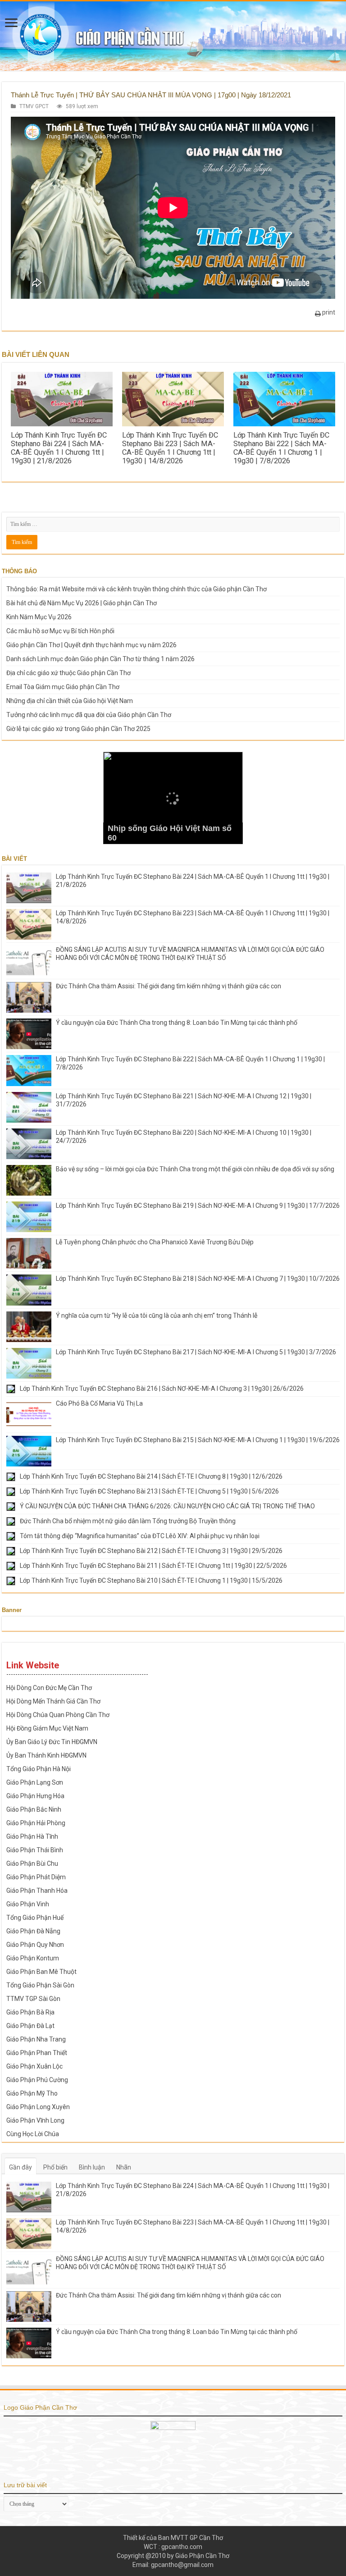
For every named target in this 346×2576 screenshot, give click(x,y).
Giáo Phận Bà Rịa (30, 2012)
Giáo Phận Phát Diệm (36, 1877)
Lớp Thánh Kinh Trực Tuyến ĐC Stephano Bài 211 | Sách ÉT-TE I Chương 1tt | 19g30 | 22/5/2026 (153, 1566)
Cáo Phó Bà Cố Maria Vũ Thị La (99, 1403)
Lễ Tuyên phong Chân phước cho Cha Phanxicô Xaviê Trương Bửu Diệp (155, 1242)
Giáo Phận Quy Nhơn (35, 1945)
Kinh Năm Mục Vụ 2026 (39, 617)
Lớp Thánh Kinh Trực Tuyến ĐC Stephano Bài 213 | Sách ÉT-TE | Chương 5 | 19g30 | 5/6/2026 (149, 1491)
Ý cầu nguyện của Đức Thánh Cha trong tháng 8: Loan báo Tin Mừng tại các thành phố (177, 1023)
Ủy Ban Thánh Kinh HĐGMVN (46, 1755)
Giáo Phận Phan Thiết (37, 2053)
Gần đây (20, 2167)
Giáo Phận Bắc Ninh (34, 1809)
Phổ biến (55, 2167)
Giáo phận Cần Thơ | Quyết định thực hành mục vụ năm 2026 (91, 645)
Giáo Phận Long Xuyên (38, 2107)
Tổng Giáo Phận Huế (35, 1918)
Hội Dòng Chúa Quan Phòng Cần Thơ (58, 1715)
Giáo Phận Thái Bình (35, 1850)
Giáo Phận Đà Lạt (30, 2026)
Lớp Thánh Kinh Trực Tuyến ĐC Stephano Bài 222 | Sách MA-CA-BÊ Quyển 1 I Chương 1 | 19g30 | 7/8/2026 (281, 448)
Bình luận (92, 2167)
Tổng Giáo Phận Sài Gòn (40, 1985)
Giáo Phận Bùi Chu (32, 1863)
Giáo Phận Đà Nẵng (33, 1931)
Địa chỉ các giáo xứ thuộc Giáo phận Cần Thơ (68, 673)
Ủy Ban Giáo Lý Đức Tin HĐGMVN (52, 1742)
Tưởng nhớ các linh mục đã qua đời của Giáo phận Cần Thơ (89, 715)
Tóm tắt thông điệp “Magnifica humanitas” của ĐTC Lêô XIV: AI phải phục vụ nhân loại (140, 1536)
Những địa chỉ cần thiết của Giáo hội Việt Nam (70, 701)
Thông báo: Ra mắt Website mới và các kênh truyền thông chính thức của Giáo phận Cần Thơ (137, 589)
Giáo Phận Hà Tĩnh (32, 1836)
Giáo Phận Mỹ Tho (32, 2093)
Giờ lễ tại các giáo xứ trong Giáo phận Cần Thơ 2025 (78, 729)
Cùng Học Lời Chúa (33, 2134)
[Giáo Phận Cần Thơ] (173, 36)
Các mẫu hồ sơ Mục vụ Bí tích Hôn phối (60, 631)
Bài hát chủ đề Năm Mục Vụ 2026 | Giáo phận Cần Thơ (82, 603)
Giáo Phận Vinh (28, 1904)
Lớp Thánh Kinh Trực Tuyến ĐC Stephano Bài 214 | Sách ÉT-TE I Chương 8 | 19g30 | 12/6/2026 (151, 1476)
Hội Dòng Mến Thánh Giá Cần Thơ (53, 1701)
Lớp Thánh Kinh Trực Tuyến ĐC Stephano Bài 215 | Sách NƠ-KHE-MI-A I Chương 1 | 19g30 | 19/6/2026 (198, 1440)
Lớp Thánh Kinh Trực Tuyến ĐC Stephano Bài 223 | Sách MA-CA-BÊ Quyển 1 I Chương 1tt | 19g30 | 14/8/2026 (170, 448)
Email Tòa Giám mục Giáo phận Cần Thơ (63, 687)
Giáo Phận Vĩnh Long (35, 2120)
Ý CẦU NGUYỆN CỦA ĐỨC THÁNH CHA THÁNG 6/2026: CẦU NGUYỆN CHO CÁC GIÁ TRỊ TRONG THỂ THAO (167, 1506)
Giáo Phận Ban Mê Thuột (41, 1972)
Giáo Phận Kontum (33, 1958)
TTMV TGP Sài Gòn (33, 1999)
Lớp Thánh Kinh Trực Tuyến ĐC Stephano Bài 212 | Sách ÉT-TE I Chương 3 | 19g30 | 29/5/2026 (151, 1551)
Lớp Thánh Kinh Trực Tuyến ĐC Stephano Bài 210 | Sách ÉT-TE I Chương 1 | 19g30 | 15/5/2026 (151, 1580)
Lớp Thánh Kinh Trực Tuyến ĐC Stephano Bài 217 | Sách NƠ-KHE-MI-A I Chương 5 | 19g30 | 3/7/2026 (196, 1352)
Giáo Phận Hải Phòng (36, 1823)
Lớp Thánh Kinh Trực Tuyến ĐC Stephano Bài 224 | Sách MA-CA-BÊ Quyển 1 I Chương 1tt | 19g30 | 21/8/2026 (59, 448)
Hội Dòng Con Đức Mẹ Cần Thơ (49, 1688)
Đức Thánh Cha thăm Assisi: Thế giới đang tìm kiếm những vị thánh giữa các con (168, 986)
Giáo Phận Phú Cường (37, 2080)
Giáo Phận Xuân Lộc (34, 2066)
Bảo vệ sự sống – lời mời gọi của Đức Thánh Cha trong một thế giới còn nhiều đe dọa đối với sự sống (195, 1169)
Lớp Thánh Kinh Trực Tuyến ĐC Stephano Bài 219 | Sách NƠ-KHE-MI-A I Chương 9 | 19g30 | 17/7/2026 (198, 1206)
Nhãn (124, 2167)
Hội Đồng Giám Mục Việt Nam (47, 1728)
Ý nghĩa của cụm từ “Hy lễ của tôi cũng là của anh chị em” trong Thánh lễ (157, 1315)
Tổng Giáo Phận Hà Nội (39, 1769)
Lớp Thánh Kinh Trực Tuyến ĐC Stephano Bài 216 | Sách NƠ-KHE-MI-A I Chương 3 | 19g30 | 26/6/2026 (162, 1388)
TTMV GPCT (34, 106)
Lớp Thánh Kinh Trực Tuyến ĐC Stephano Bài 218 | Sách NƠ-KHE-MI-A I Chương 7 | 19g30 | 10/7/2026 (198, 1279)
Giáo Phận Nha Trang (36, 2039)
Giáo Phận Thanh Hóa (37, 1891)
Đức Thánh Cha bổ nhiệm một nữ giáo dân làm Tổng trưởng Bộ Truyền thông (128, 1521)
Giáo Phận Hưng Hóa (35, 1796)
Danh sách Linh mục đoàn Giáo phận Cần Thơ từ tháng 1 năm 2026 (100, 659)
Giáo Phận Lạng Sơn (35, 1782)
